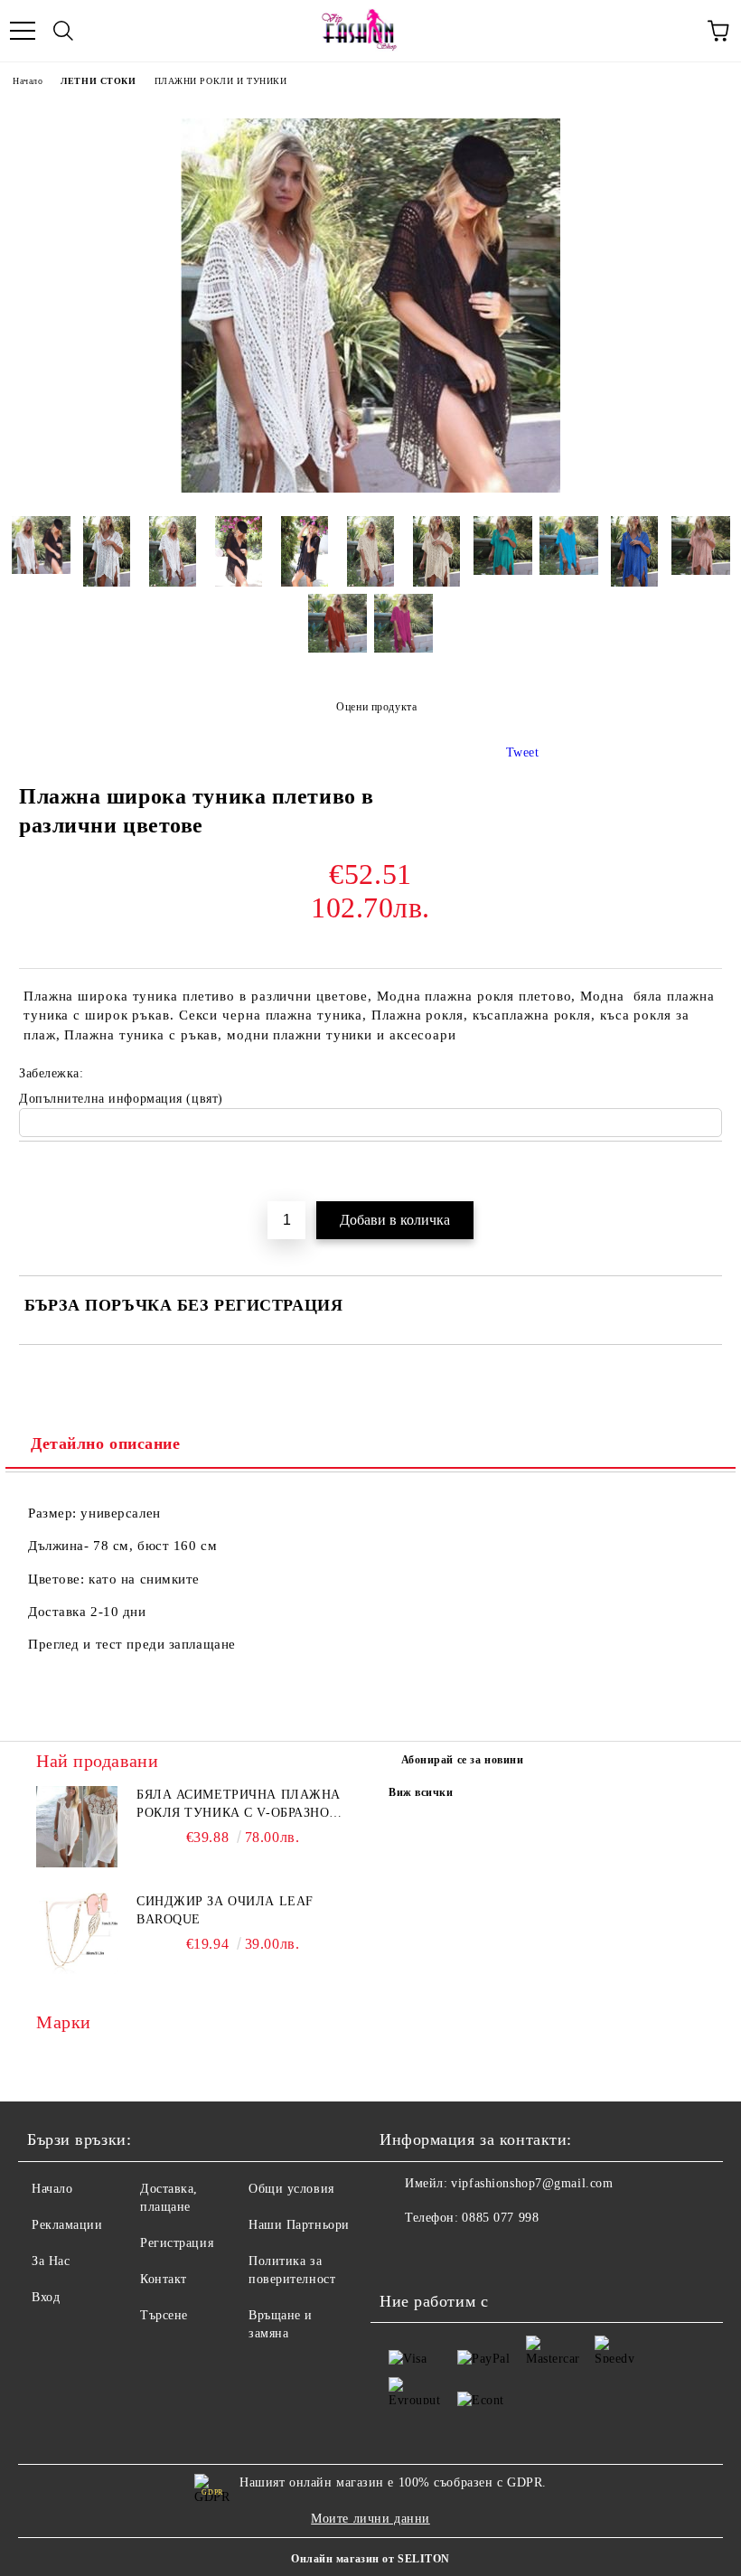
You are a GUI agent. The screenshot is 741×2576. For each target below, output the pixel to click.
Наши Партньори (299, 2225)
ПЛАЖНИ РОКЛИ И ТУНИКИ (221, 81)
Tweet (523, 752)
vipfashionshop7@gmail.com (532, 2183)
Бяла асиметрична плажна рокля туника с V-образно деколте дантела (239, 1805)
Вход (46, 2297)
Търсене (164, 2315)
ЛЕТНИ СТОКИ (98, 81)
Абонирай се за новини (463, 1760)
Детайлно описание (106, 1443)
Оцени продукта (376, 707)
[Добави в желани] (709, 1172)
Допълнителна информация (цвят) (121, 1099)
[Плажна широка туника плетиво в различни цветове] (370, 489)
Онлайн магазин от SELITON (370, 2559)
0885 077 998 (500, 2218)
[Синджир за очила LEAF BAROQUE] (77, 1933)
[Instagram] (443, 2254)
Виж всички (421, 1792)
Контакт (164, 2279)
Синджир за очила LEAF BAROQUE (225, 1910)
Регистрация (177, 2243)
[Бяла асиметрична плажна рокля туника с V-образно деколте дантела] (77, 1827)
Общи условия (291, 2189)
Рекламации (67, 2225)
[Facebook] (403, 2254)
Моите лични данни (370, 2519)
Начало (28, 81)
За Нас (51, 2261)
